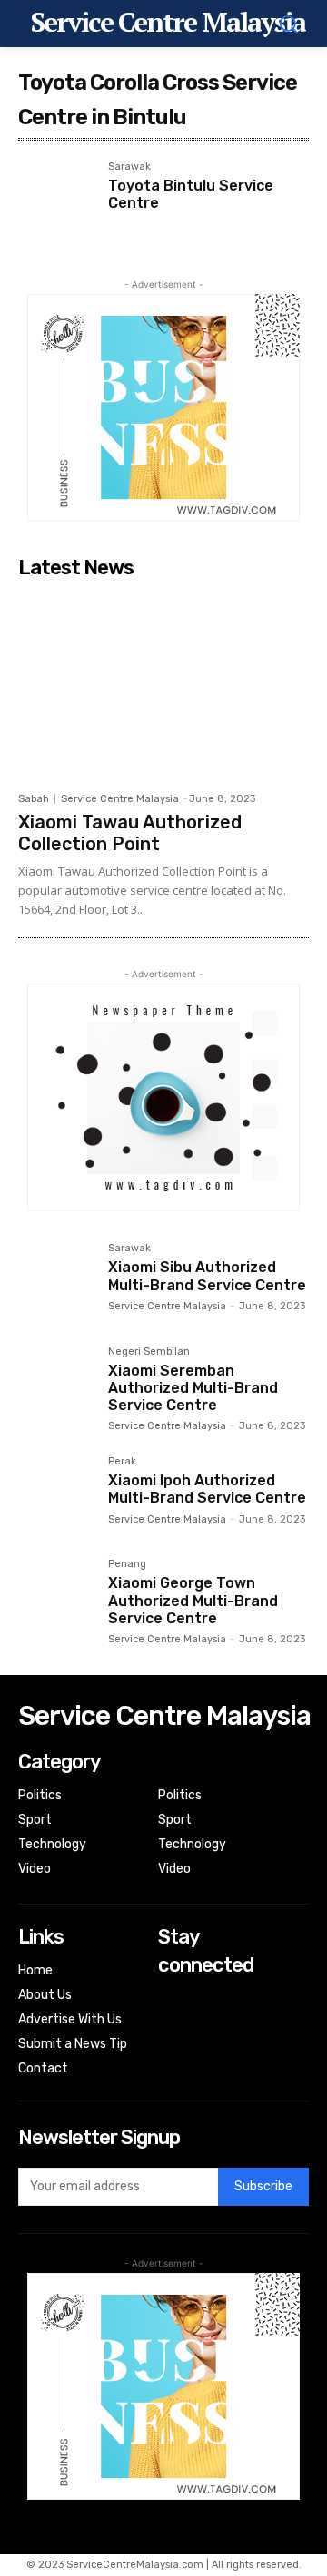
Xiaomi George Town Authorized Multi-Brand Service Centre (193, 1600)
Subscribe (263, 2186)
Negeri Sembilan (149, 1352)
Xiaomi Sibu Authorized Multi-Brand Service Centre (207, 1276)
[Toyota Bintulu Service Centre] (56, 199)
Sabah (34, 799)
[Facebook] (170, 2000)
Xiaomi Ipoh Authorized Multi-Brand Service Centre (207, 1489)
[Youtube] (170, 2073)
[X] (170, 2048)
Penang (127, 1564)
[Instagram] (170, 2024)
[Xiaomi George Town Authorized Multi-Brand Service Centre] (56, 1597)
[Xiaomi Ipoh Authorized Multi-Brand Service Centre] (56, 1494)
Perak (122, 1462)
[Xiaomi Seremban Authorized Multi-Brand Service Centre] (56, 1384)
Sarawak (129, 167)
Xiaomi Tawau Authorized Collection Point (130, 833)
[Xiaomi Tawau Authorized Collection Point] (163, 685)
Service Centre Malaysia (120, 799)
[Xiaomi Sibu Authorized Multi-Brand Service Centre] (56, 1281)
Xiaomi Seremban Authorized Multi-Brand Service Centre (193, 1388)
